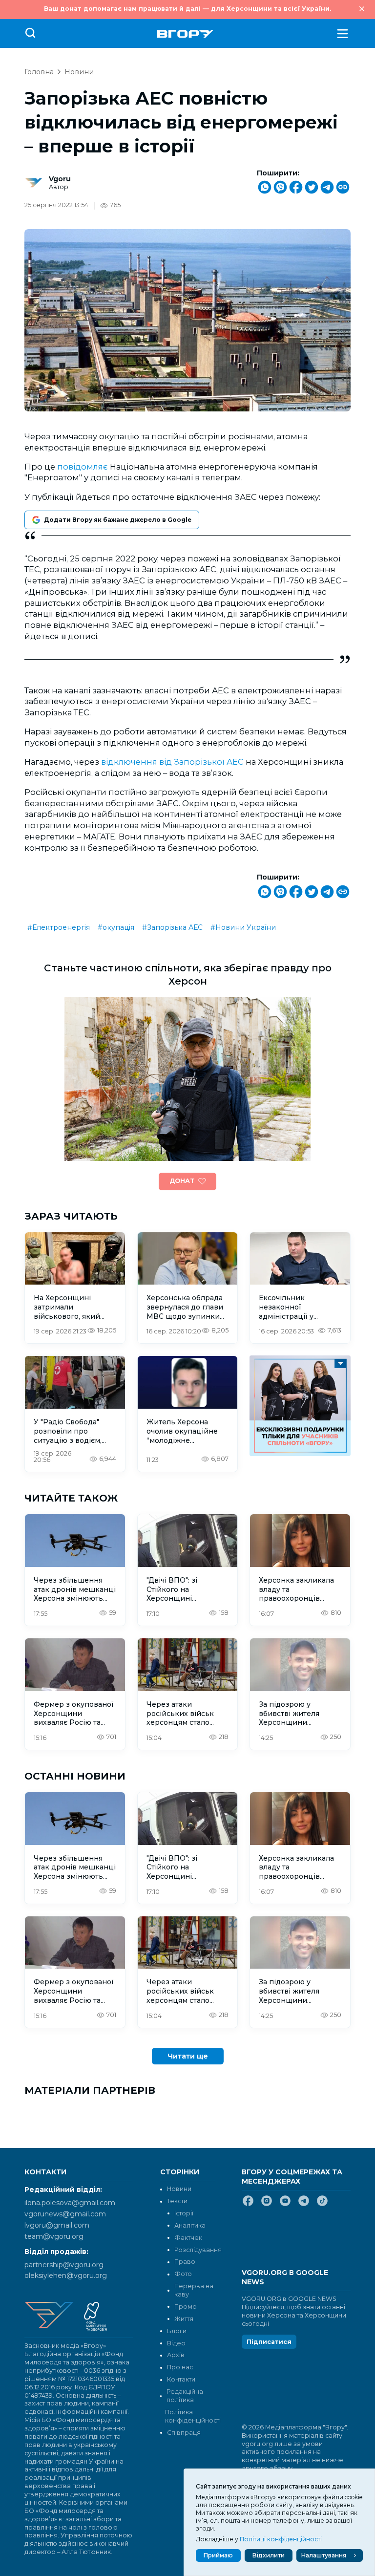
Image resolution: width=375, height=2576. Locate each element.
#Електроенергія (59, 927)
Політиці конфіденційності (281, 2539)
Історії (184, 2213)
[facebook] (248, 2205)
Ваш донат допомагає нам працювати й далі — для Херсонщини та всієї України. (187, 9)
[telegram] (304, 2205)
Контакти (181, 2379)
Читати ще (188, 2056)
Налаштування (324, 2555)
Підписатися (269, 2342)
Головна (39, 72)
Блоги (177, 2331)
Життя (184, 2319)
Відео (176, 2343)
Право (185, 2262)
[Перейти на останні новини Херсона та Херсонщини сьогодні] (185, 34)
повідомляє (83, 467)
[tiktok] (322, 2205)
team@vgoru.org (54, 2236)
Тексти (177, 2201)
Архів (176, 2355)
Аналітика (190, 2225)
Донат (182, 1181)
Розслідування (198, 2250)
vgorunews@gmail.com (65, 2214)
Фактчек (188, 2238)
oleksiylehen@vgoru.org (66, 2275)
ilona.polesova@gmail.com (70, 2203)
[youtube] (285, 2205)
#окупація (116, 927)
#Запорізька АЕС (172, 927)
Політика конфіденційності (190, 2416)
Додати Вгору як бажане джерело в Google (118, 520)
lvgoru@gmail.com (57, 2225)
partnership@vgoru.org (64, 2265)
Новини (79, 72)
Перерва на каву (194, 2290)
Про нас (180, 2367)
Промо (186, 2307)
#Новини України (243, 927)
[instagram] (267, 2205)
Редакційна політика (185, 2396)
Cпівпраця (184, 2433)
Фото (183, 2274)
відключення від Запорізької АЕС (172, 762)
